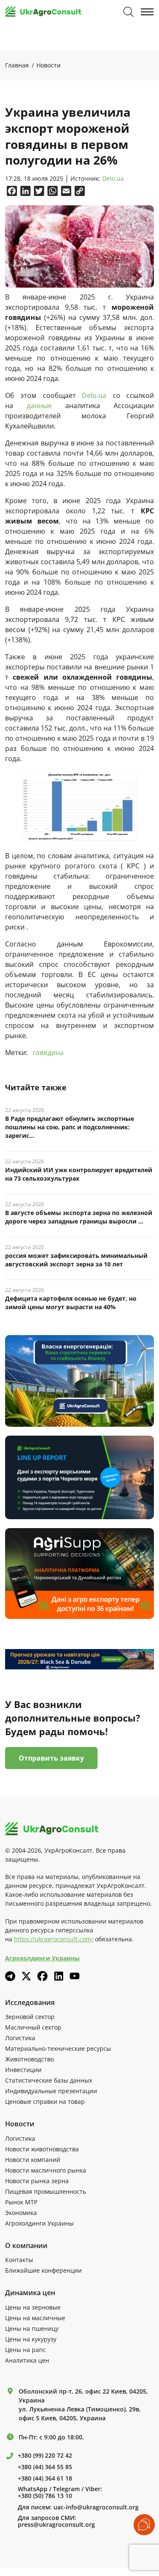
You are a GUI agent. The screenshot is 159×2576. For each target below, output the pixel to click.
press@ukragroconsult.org (56, 2525)
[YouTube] (75, 1976)
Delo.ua (113, 179)
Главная (17, 65)
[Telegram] (10, 1976)
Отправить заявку (51, 1758)
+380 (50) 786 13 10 (45, 2496)
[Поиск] (128, 12)
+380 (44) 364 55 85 (45, 2467)
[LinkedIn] (59, 1976)
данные (39, 406)
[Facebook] (42, 1976)
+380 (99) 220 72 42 (45, 2456)
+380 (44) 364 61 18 (45, 2478)
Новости (49, 65)
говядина (48, 1053)
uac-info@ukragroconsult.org (96, 2507)
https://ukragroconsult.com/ (54, 1939)
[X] (26, 1976)
